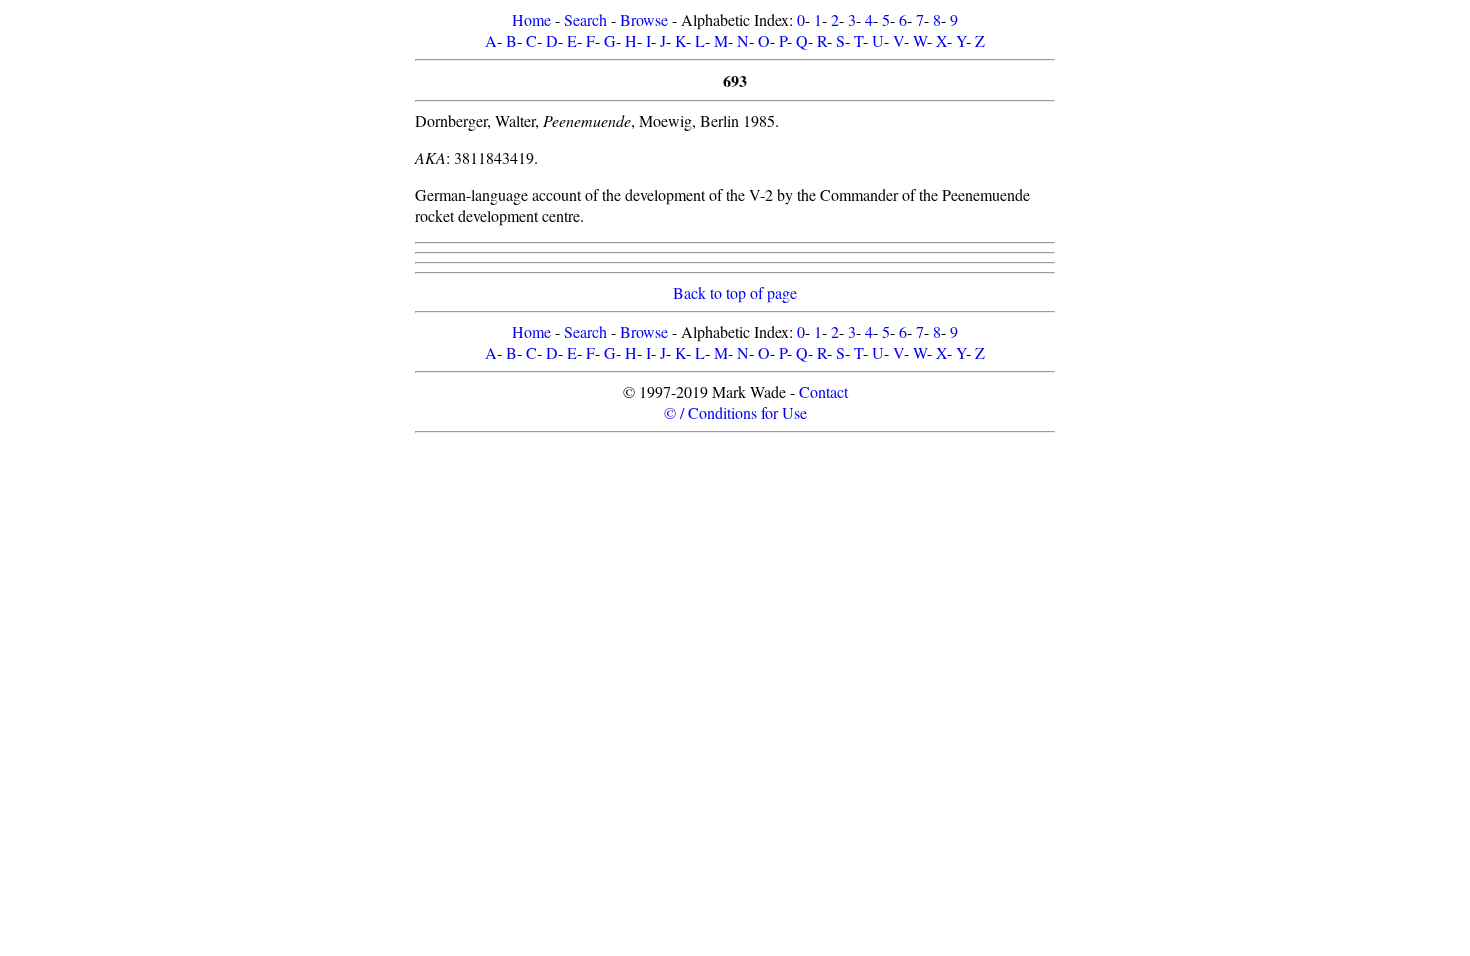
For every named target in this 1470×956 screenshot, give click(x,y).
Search (585, 19)
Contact (823, 391)
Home (531, 19)
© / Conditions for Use (735, 412)
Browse (644, 19)
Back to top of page (735, 292)
